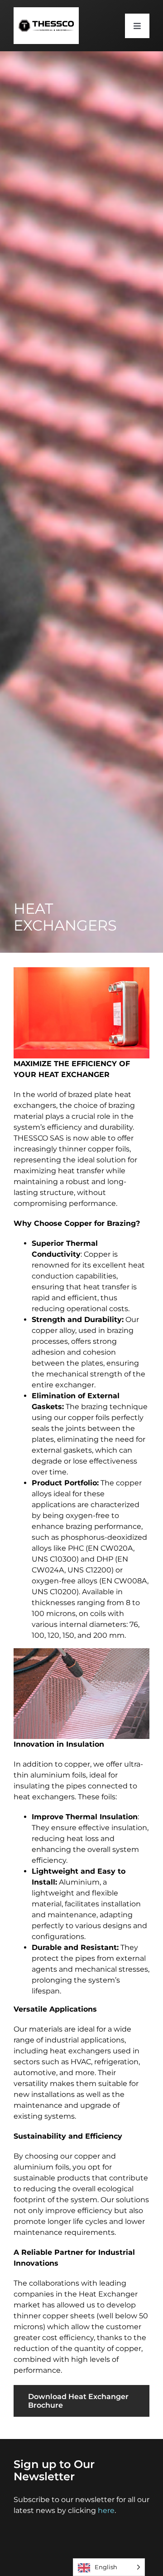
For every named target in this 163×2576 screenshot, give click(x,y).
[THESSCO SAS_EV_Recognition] (121, 2534)
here (106, 2510)
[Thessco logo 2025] (46, 11)
